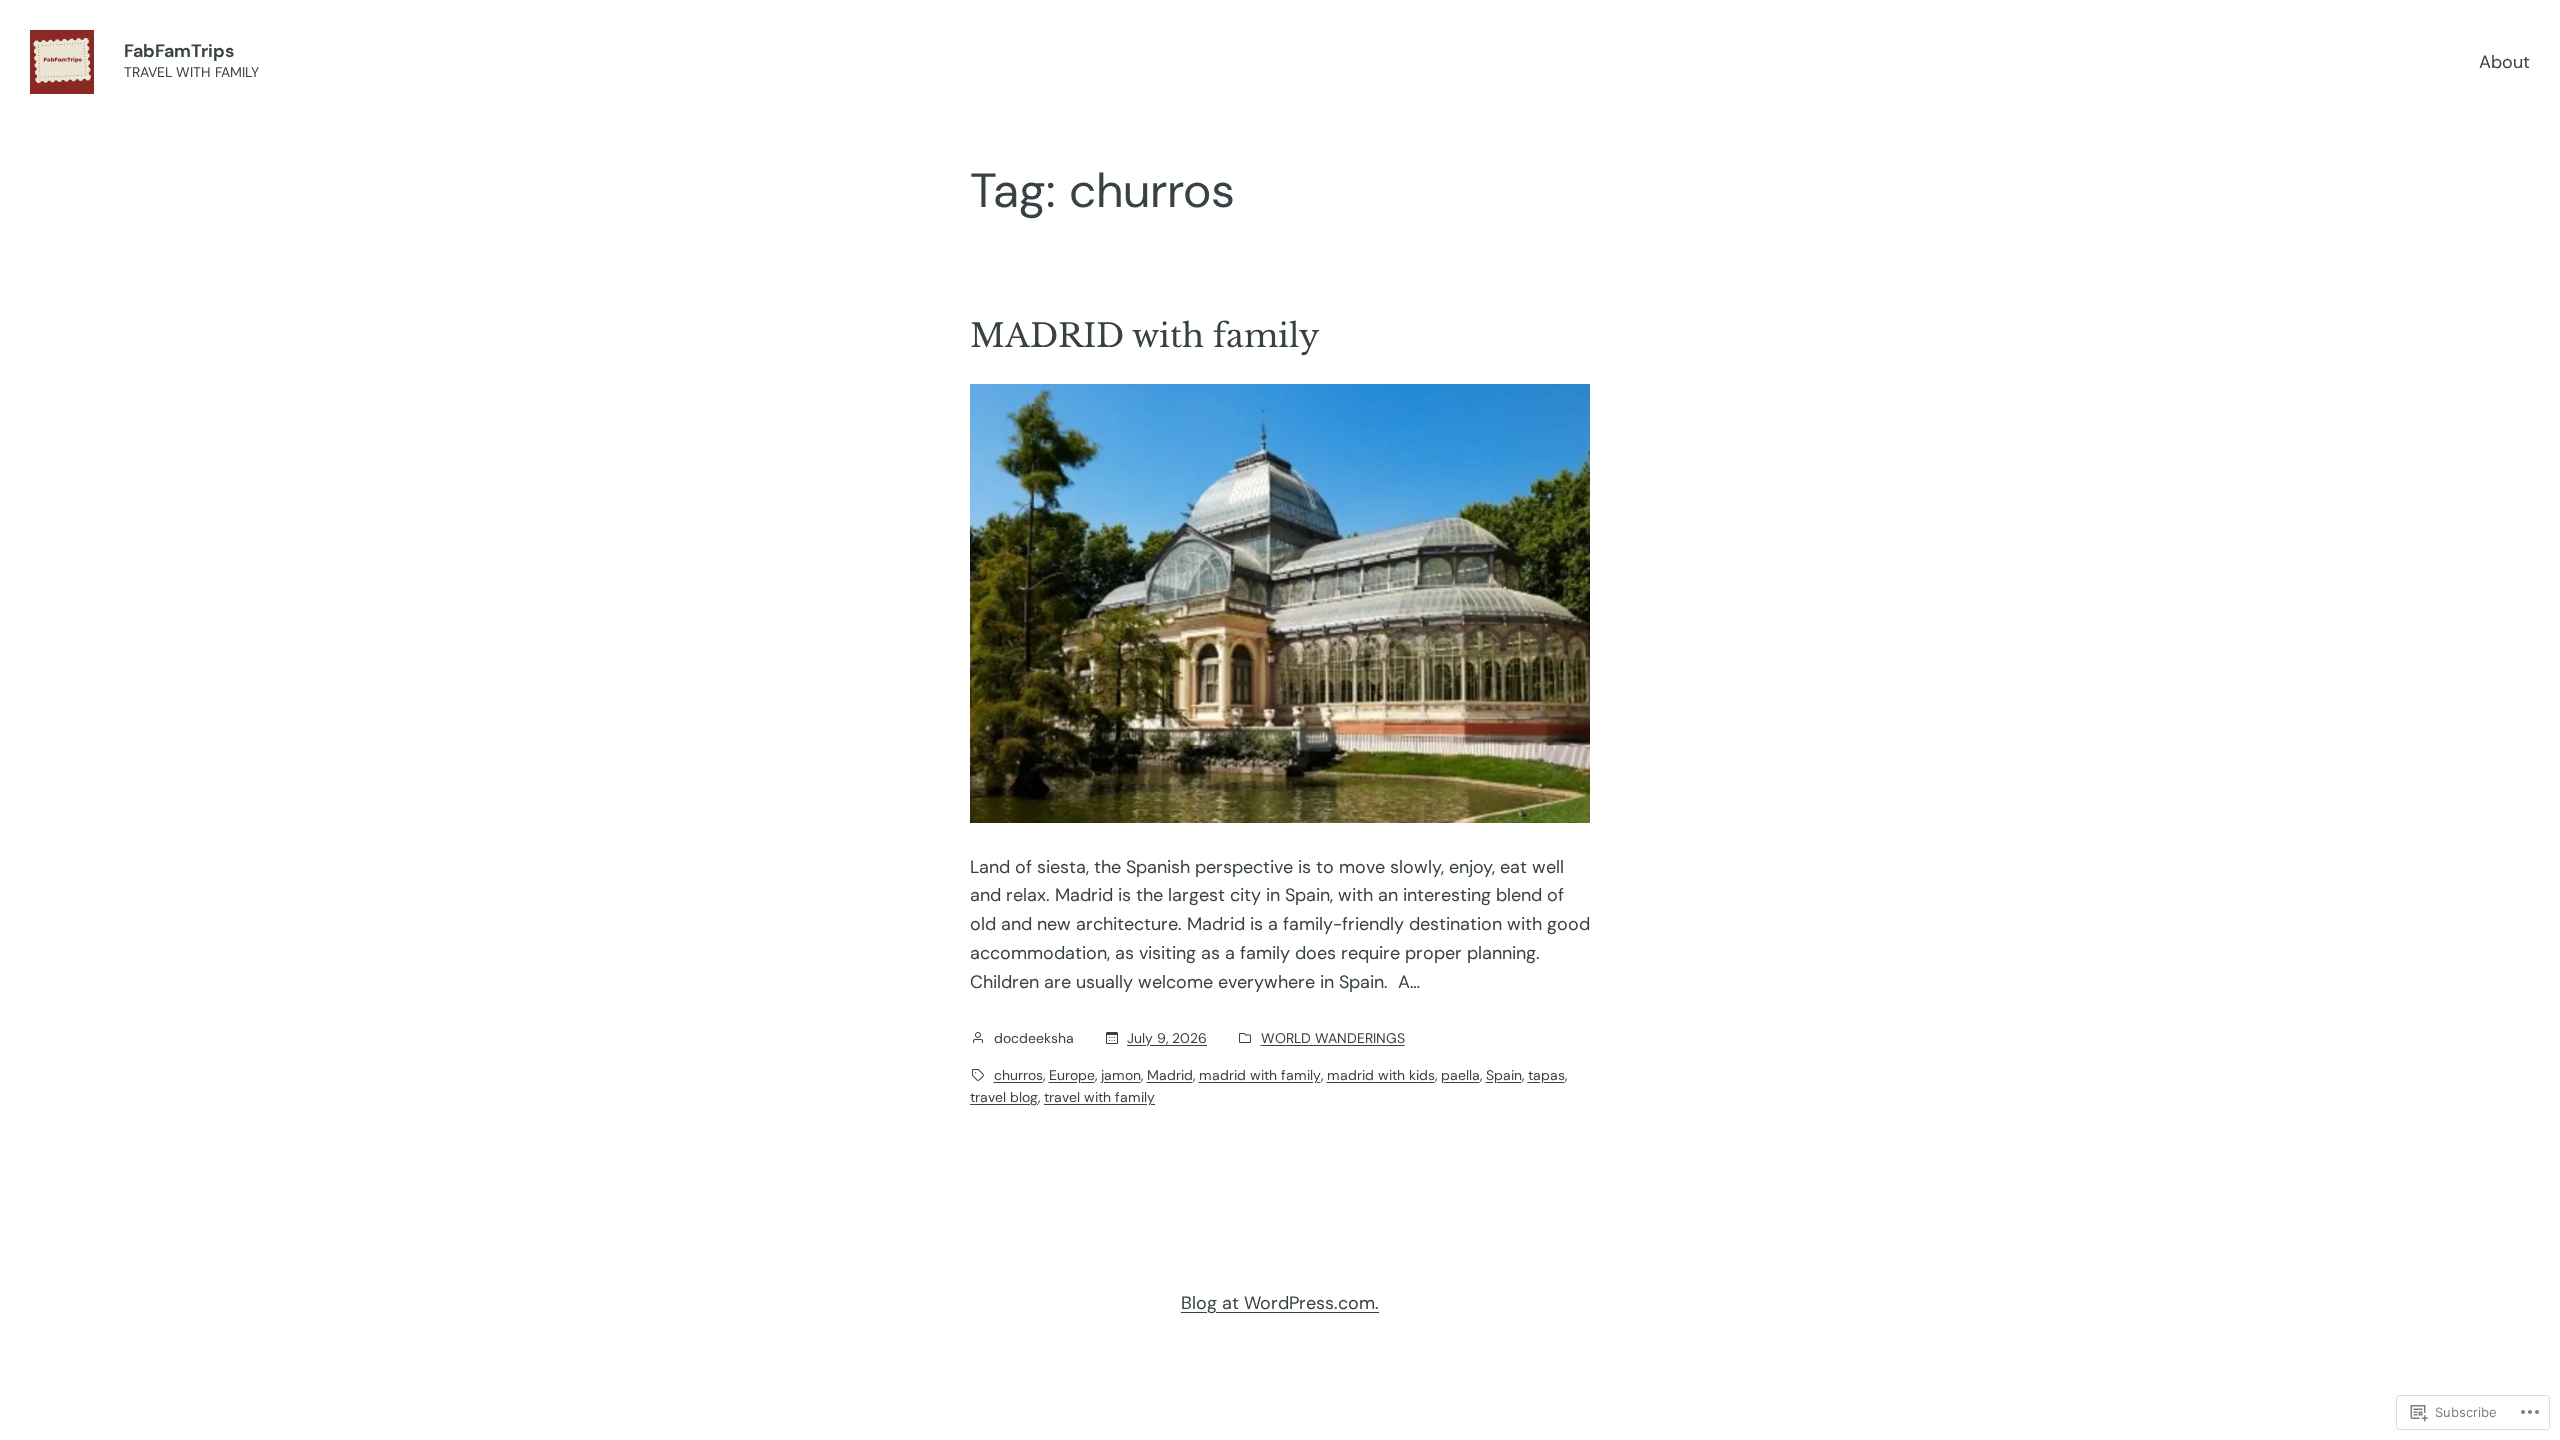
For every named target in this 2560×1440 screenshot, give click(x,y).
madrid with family (1260, 1075)
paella (1460, 1075)
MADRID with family (1144, 336)
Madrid (1170, 1075)
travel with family (1099, 1097)
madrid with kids (1381, 1075)
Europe (1072, 1075)
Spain (1504, 1075)
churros (1018, 1075)
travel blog (1004, 1097)
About (2504, 62)
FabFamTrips (179, 51)
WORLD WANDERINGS (1333, 1038)
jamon (1121, 1075)
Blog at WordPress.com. (1280, 1303)
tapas (1546, 1075)
